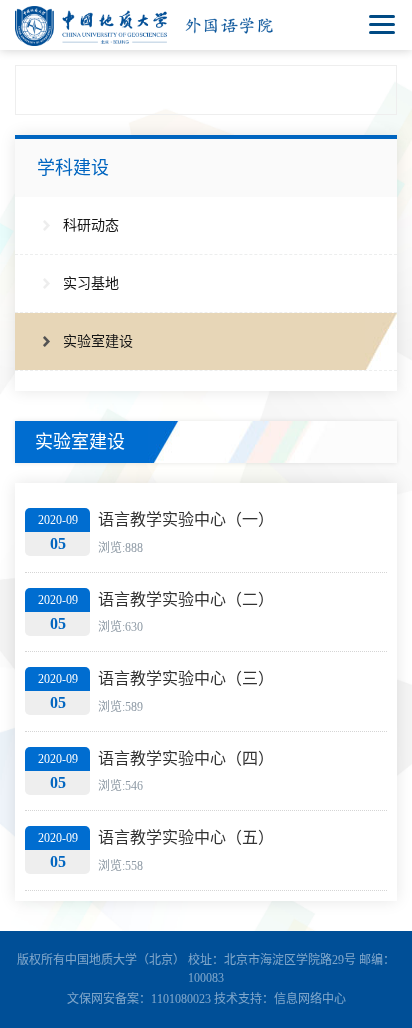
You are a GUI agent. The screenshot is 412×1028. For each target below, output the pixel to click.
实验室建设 (98, 341)
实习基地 (91, 283)
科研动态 (91, 225)
